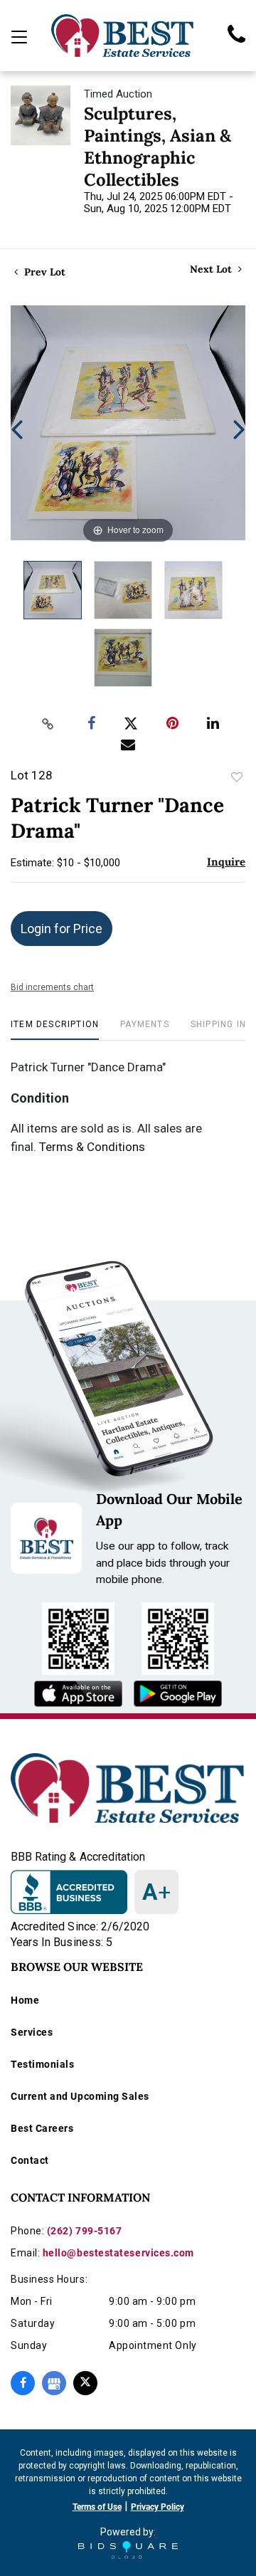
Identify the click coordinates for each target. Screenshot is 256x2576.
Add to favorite (237, 777)
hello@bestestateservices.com (118, 2253)
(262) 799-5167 (85, 2231)
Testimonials (42, 2064)
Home (25, 2000)
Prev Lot (43, 272)
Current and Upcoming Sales (80, 2096)
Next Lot (212, 269)
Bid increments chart (52, 987)
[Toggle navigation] (19, 37)
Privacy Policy (158, 2507)
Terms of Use (97, 2507)
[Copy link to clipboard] (48, 724)
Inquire (226, 862)
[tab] (55, 1030)
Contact (30, 2160)
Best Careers (42, 2128)
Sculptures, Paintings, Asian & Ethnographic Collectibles (158, 147)
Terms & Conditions (92, 1147)
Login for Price (62, 929)
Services (32, 2032)
